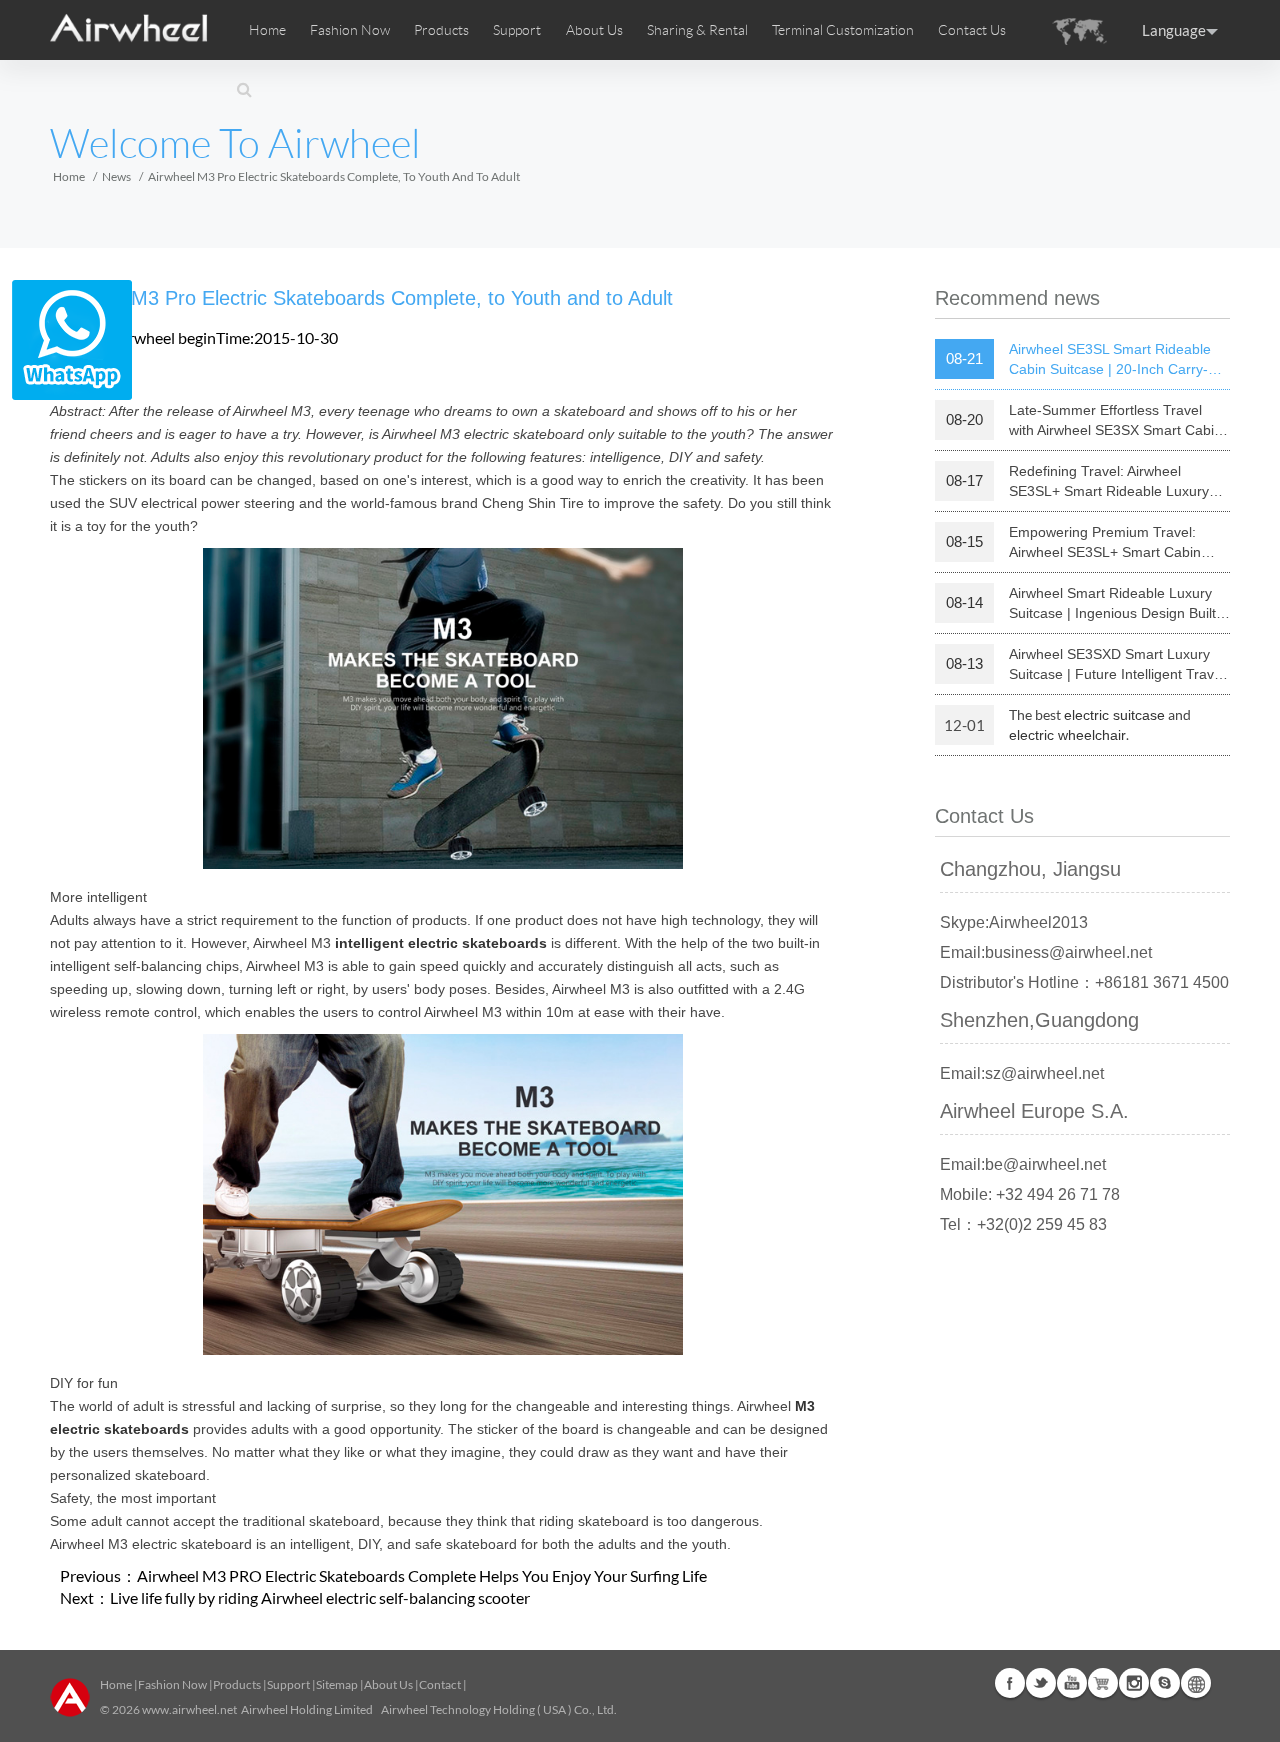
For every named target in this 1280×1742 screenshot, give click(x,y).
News (116, 176)
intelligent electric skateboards (441, 943)
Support (517, 30)
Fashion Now (172, 1684)
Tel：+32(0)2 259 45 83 (1023, 1224)
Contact (440, 1684)
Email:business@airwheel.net (1046, 952)
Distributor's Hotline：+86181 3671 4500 (1084, 982)
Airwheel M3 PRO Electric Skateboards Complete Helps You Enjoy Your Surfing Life (422, 1575)
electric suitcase (1114, 715)
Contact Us (972, 30)
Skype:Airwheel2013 (1014, 922)
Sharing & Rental (697, 30)
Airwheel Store (1103, 1683)
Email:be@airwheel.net (1023, 1164)
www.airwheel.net (189, 1709)
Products (441, 30)
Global (1196, 1683)
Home (267, 30)
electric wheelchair (1067, 735)
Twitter (1041, 1683)
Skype (1165, 1683)
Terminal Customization (843, 30)
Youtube (1072, 1683)
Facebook (1010, 1683)
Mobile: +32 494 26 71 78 (1030, 1194)
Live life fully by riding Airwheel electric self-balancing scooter (320, 1597)
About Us (388, 1684)
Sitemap (337, 1684)
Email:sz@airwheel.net (1022, 1073)
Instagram (1134, 1683)
